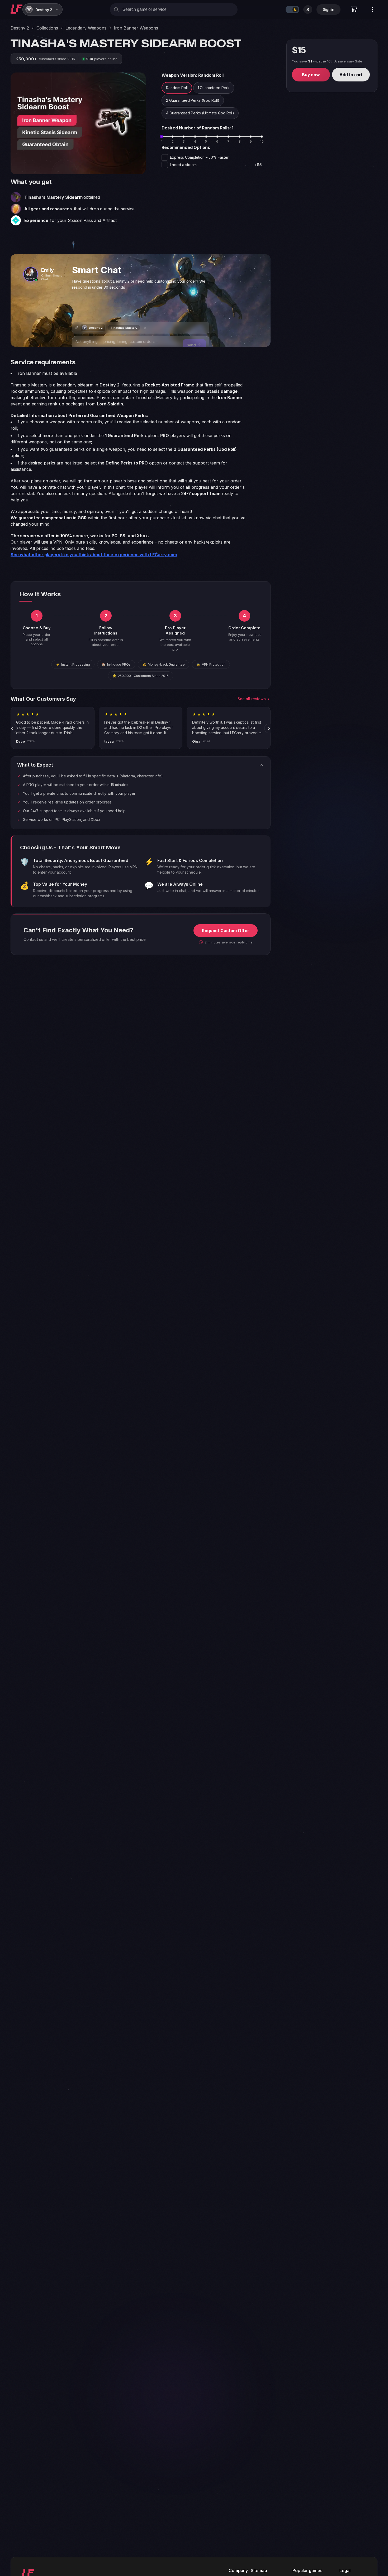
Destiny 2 (20, 28)
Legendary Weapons (86, 28)
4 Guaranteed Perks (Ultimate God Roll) (200, 113)
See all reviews (252, 699)
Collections (47, 28)
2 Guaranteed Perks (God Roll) (193, 100)
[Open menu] (372, 9)
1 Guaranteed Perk (214, 88)
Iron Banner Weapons (136, 28)
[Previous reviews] (12, 728)
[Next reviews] (269, 728)
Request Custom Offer (226, 931)
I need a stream (216, 165)
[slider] (162, 137)
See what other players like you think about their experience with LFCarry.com (94, 555)
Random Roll (177, 88)
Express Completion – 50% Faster (199, 157)
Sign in (329, 9)
